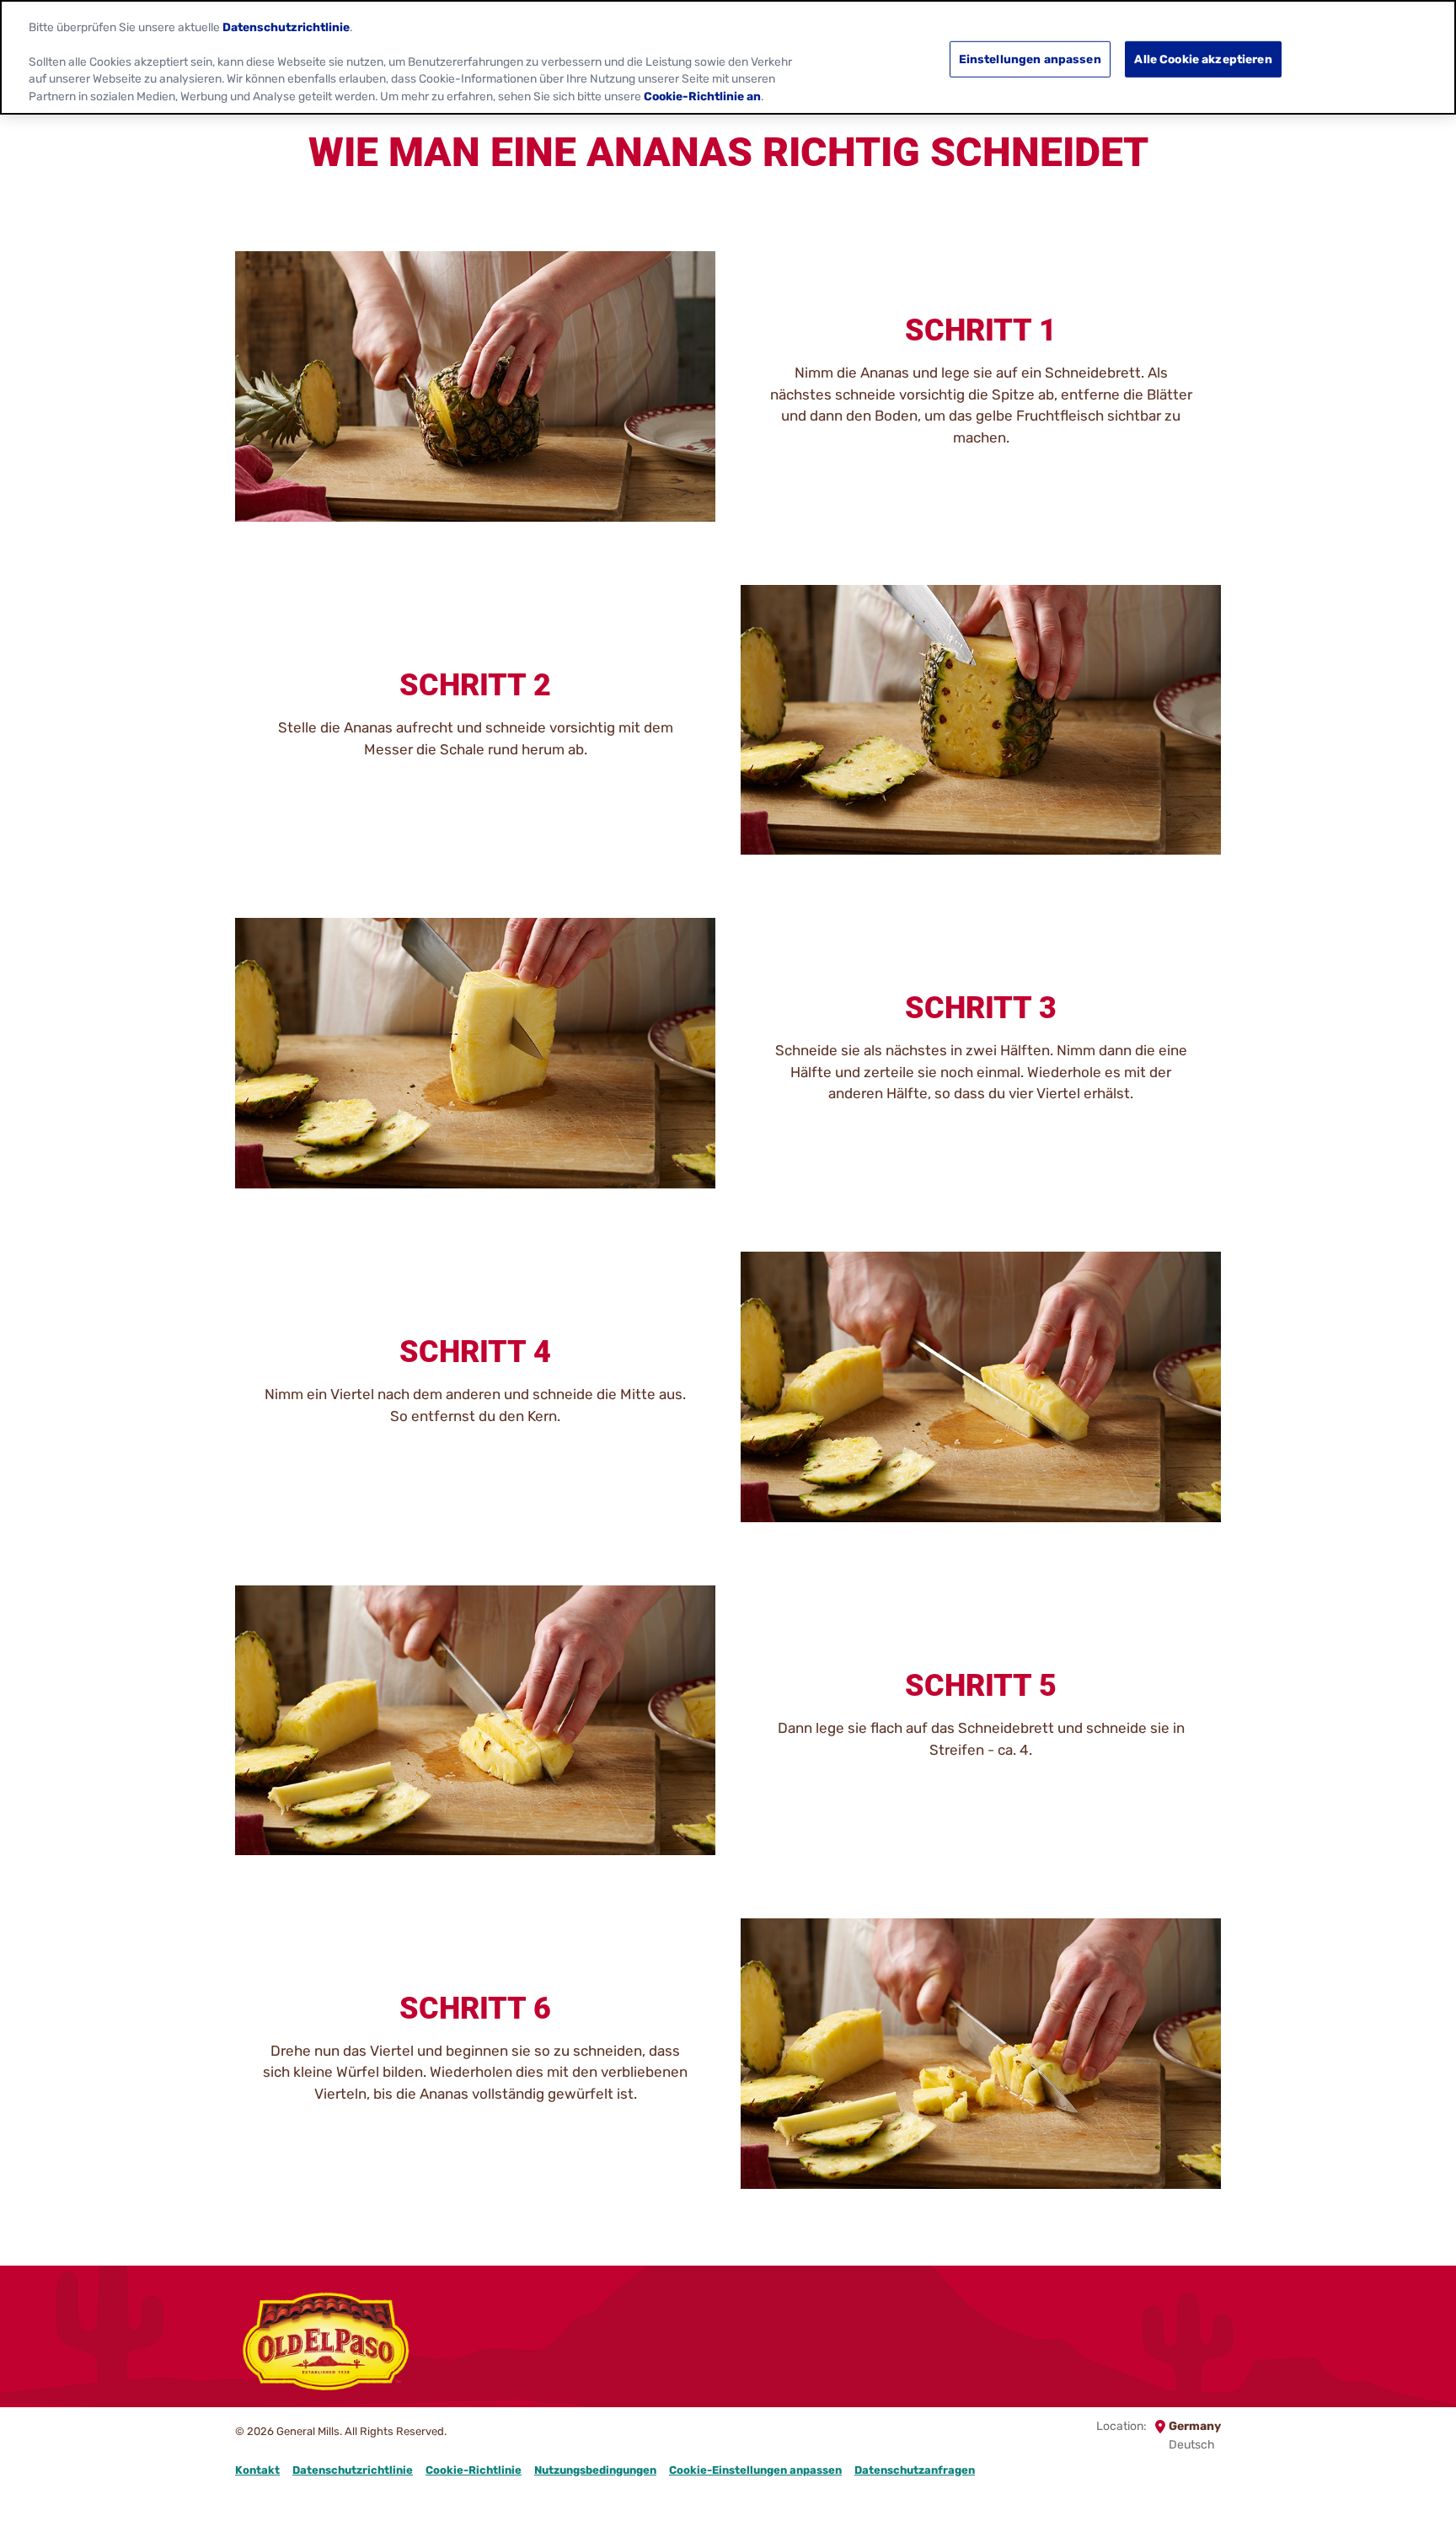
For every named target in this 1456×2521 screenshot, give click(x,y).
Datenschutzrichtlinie (353, 2470)
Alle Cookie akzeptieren (1203, 58)
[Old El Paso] (326, 2344)
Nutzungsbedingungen (595, 2470)
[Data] (1219, 2325)
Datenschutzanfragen (915, 2470)
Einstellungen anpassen (1030, 58)
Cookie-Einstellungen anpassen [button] (755, 2470)
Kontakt (257, 2470)
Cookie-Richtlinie (474, 2470)
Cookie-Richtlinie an (702, 96)
